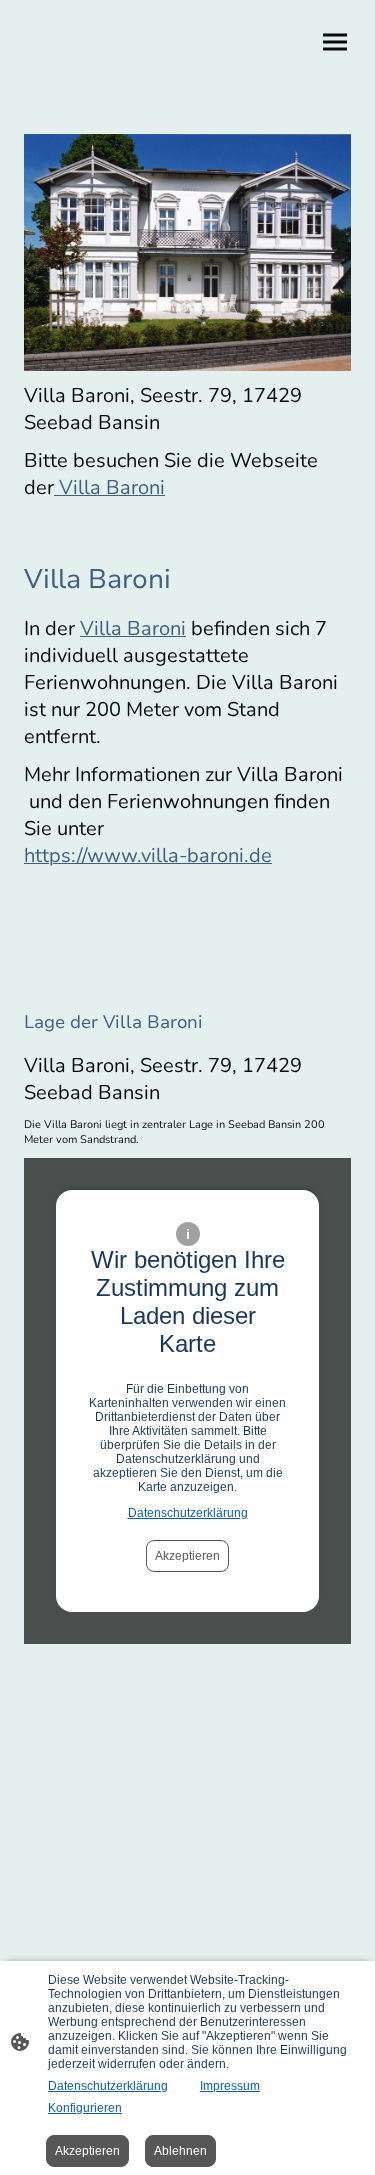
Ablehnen (180, 2151)
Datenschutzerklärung (188, 1513)
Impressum (230, 2086)
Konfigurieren (85, 2108)
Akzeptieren (187, 1556)
